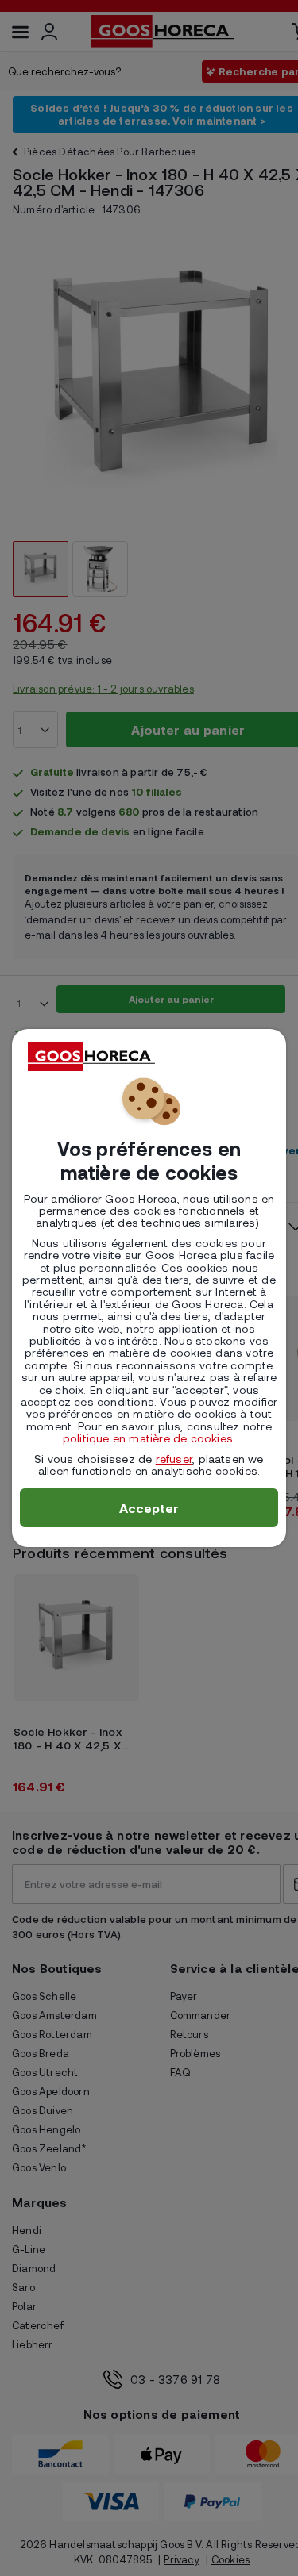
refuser (174, 1459)
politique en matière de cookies (148, 1438)
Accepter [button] (149, 1508)
